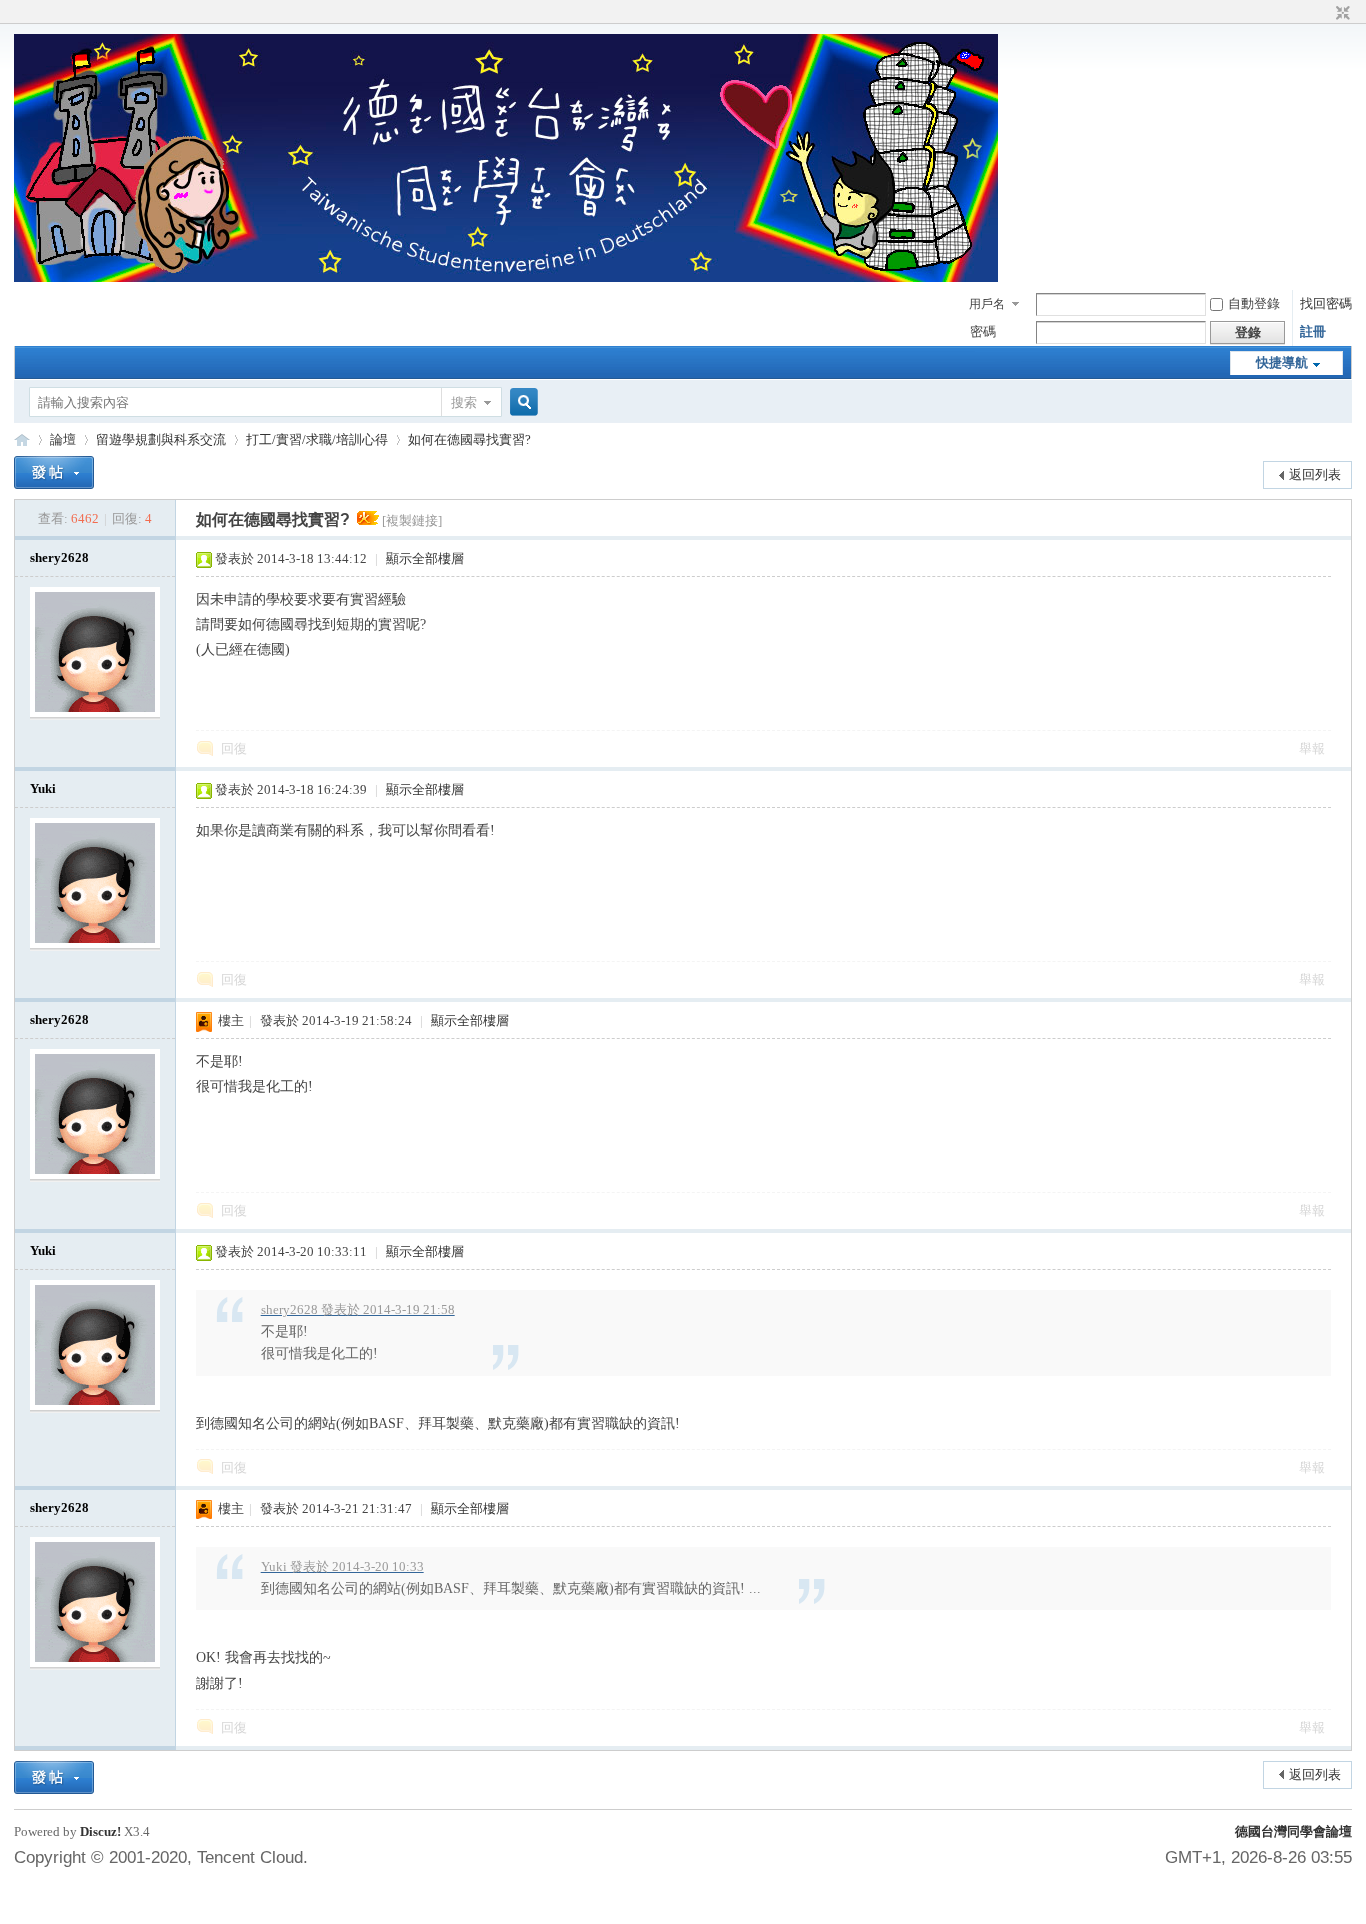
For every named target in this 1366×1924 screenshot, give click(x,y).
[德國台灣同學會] (506, 277)
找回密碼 (1326, 303)
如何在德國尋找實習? (469, 439)
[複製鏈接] (412, 520)
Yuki (43, 788)
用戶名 (987, 304)
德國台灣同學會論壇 (1293, 1831)
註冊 (1313, 331)
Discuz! (100, 1831)
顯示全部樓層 (425, 558)
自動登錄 (1254, 303)
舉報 (1312, 748)
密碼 (983, 331)
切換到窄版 (1340, 14)
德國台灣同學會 (22, 439)
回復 (234, 748)
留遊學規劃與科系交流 (161, 439)
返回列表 (1315, 474)
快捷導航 (1282, 362)
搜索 (464, 402)
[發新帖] (54, 472)
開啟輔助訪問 (1324, 14)
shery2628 (59, 557)
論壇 (63, 439)
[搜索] (521, 402)
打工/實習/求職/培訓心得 (317, 439)
